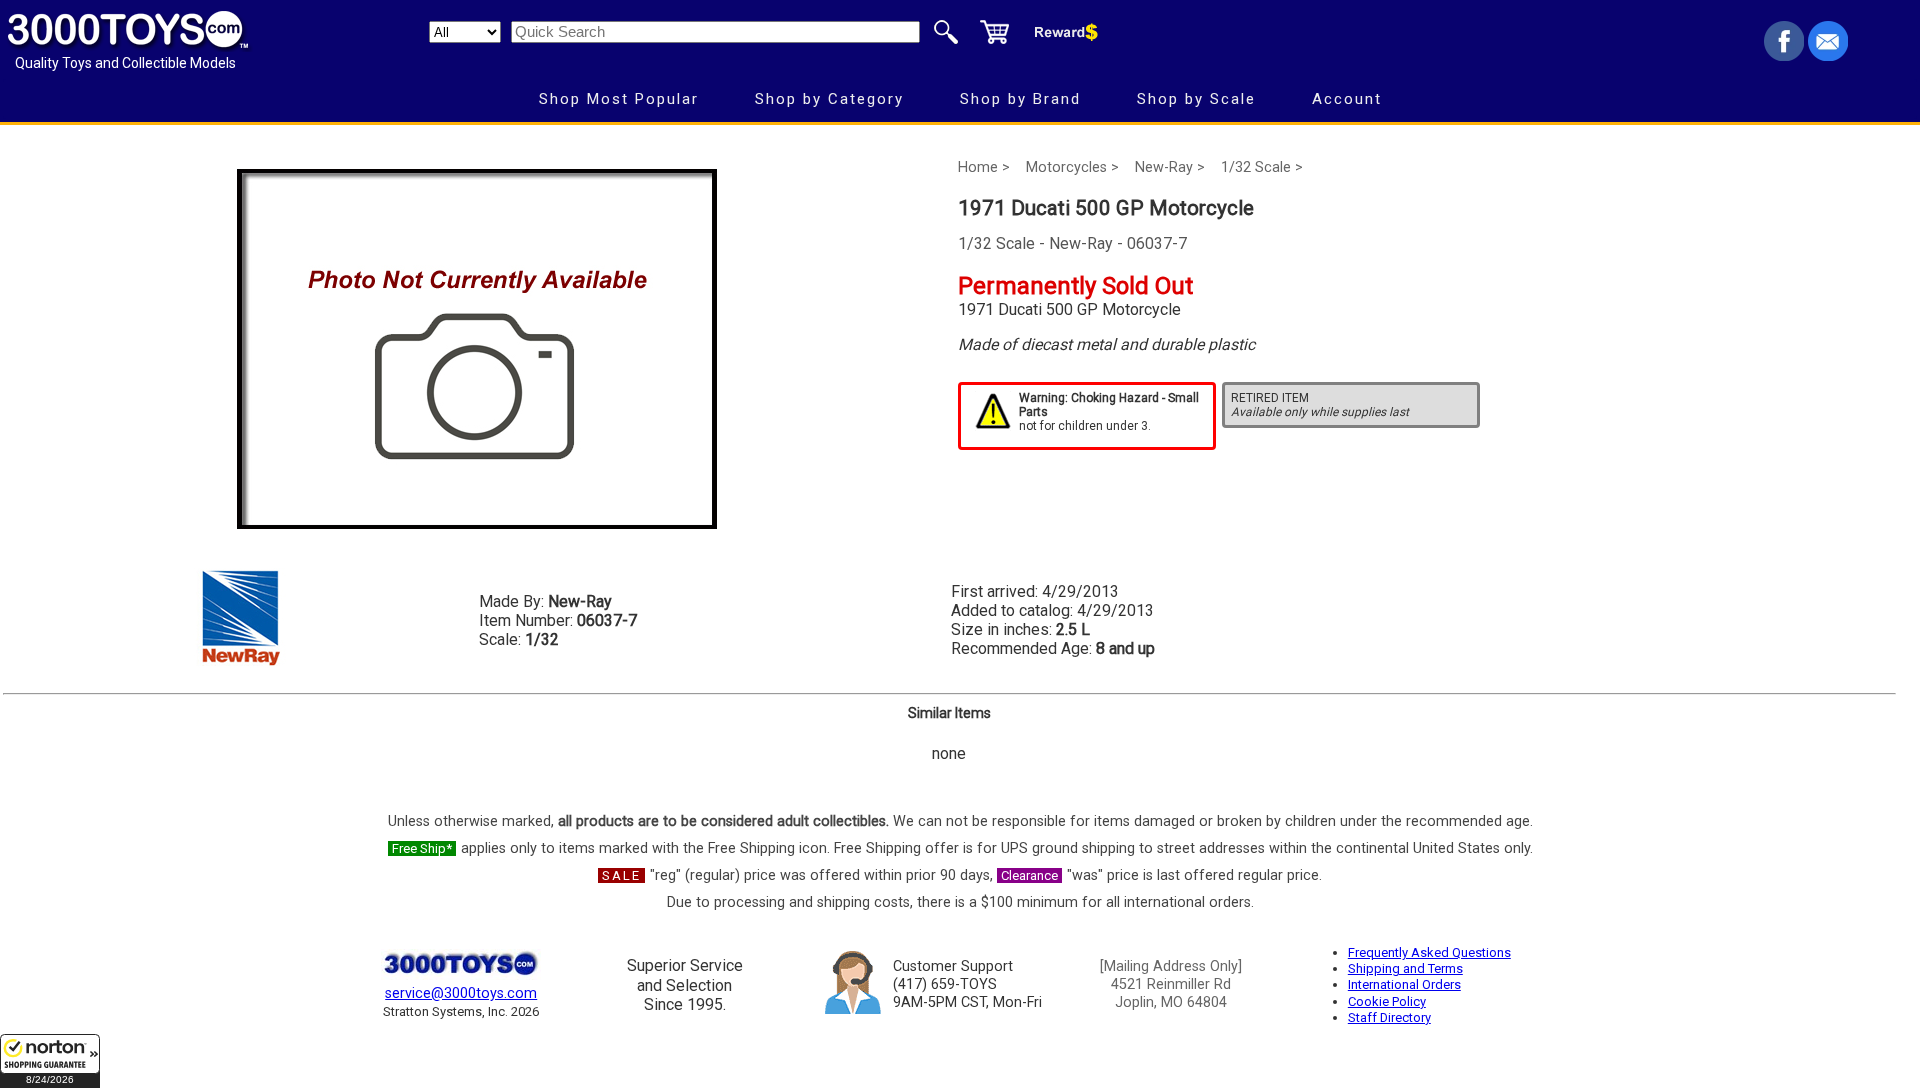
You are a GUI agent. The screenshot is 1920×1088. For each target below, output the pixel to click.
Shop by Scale (1196, 99)
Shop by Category (829, 99)
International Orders (1404, 984)
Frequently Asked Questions (1429, 952)
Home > (984, 167)
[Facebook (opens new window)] (1784, 55)
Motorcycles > (1072, 167)
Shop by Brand (1020, 99)
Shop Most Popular (619, 99)
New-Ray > (1170, 167)
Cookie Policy (1387, 1001)
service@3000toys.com (461, 993)
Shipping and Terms (1405, 968)
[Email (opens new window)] (1828, 55)
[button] (50, 1061)
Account (1347, 99)
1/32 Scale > (1262, 167)
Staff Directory (1389, 1017)
